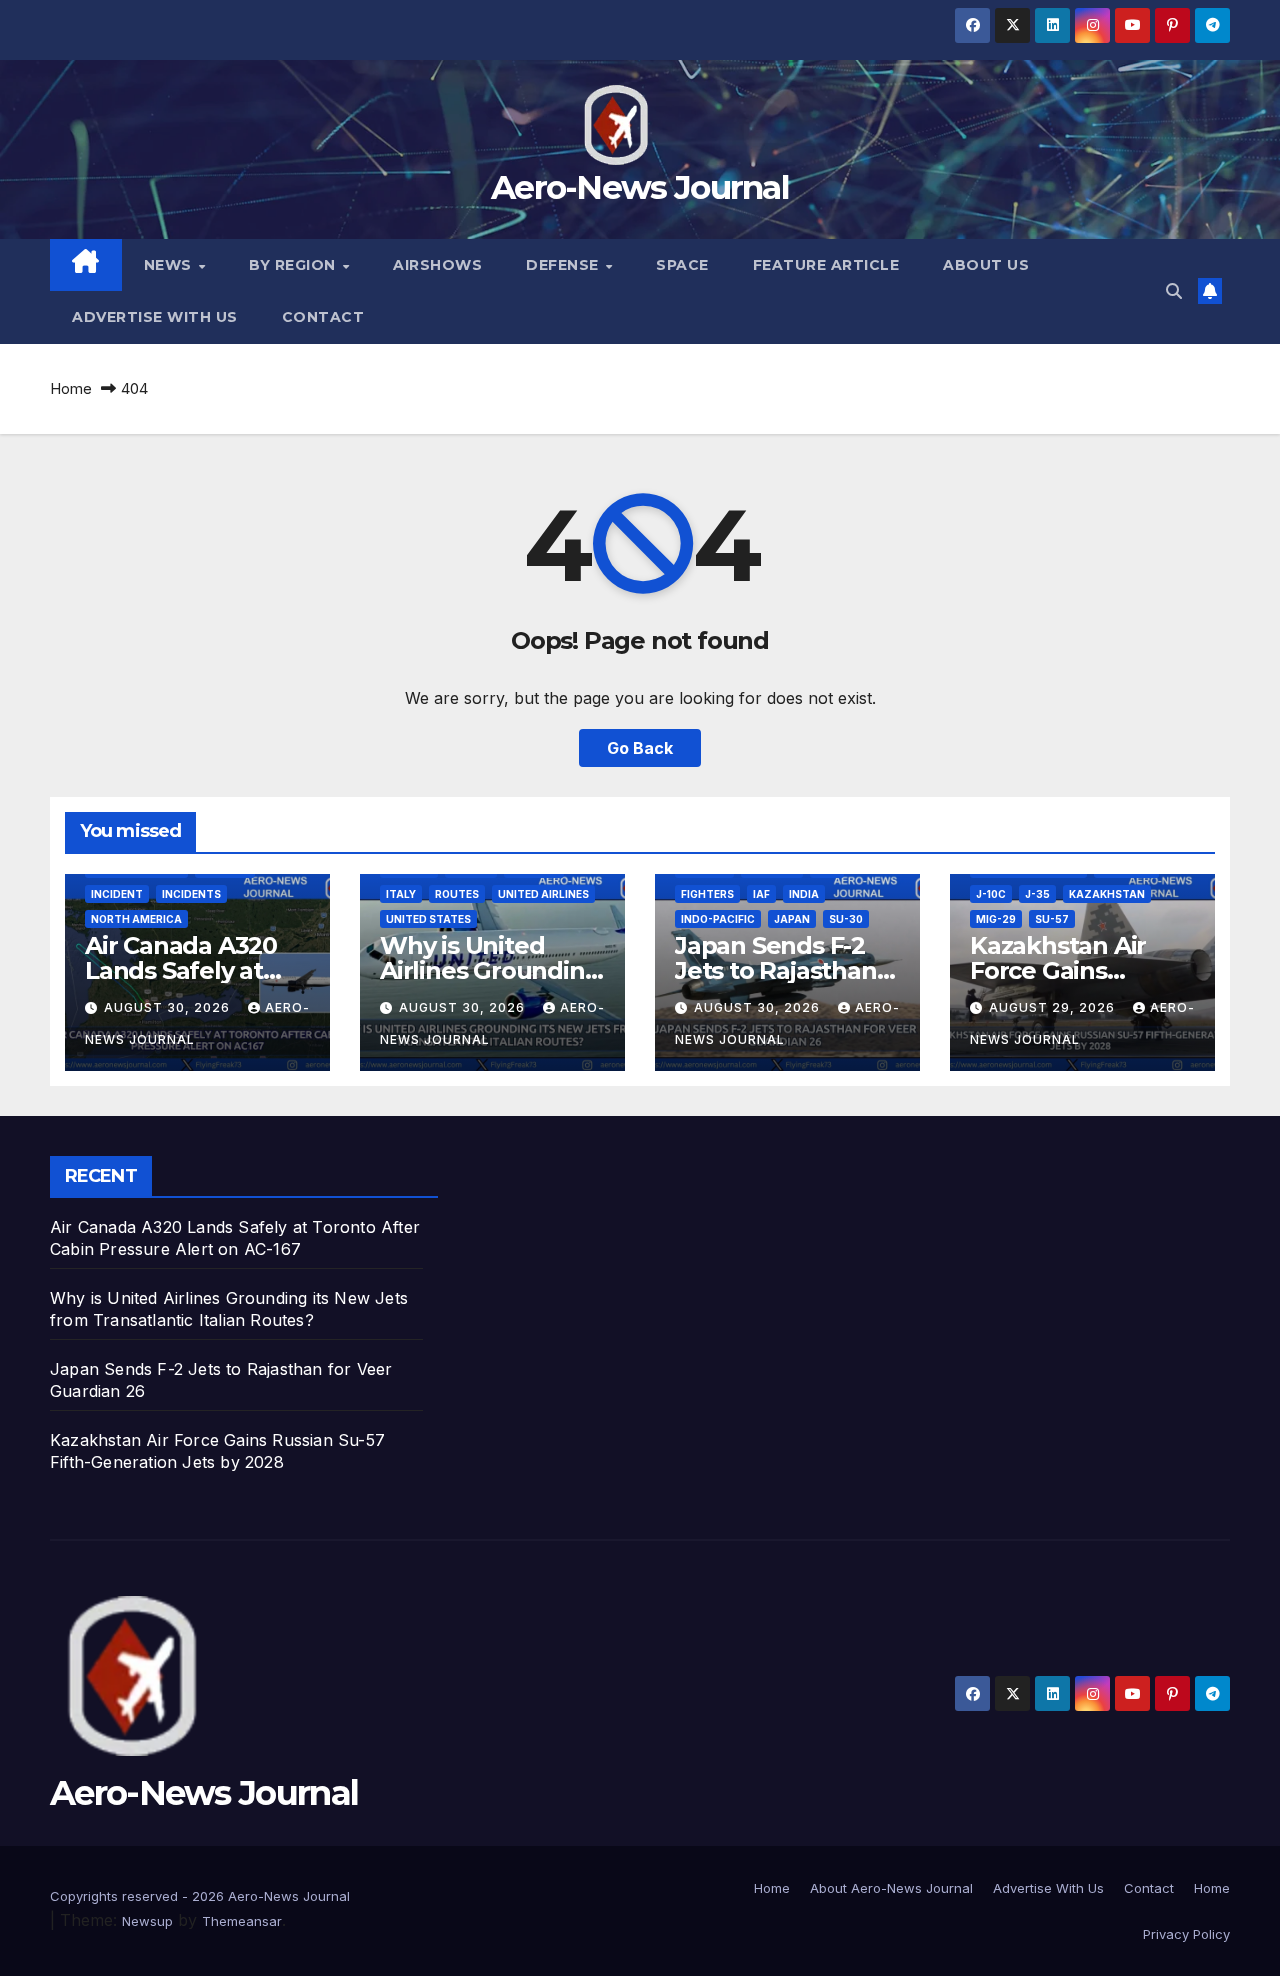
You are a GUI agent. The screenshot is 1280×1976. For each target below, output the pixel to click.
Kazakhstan (1107, 894)
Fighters (707, 894)
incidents (191, 894)
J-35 (1037, 894)
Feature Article (826, 265)
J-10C (991, 894)
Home (71, 388)
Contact (323, 317)
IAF (761, 894)
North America (136, 919)
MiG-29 (996, 919)
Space (682, 265)
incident (117, 894)
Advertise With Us (155, 317)
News (170, 265)
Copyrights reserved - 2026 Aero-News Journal (200, 1896)
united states (428, 919)
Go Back (640, 748)
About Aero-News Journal (891, 1888)
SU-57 (1052, 919)
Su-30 (846, 919)
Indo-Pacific (718, 919)
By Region (294, 265)
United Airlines (543, 894)
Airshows (437, 265)
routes (457, 894)
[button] (1174, 291)
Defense (564, 265)
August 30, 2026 (169, 1007)
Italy (401, 894)
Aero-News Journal (640, 187)
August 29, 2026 (1054, 1007)
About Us (986, 265)
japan (792, 919)
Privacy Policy (1186, 1934)
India (804, 894)
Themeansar (242, 1921)
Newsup (147, 1921)
